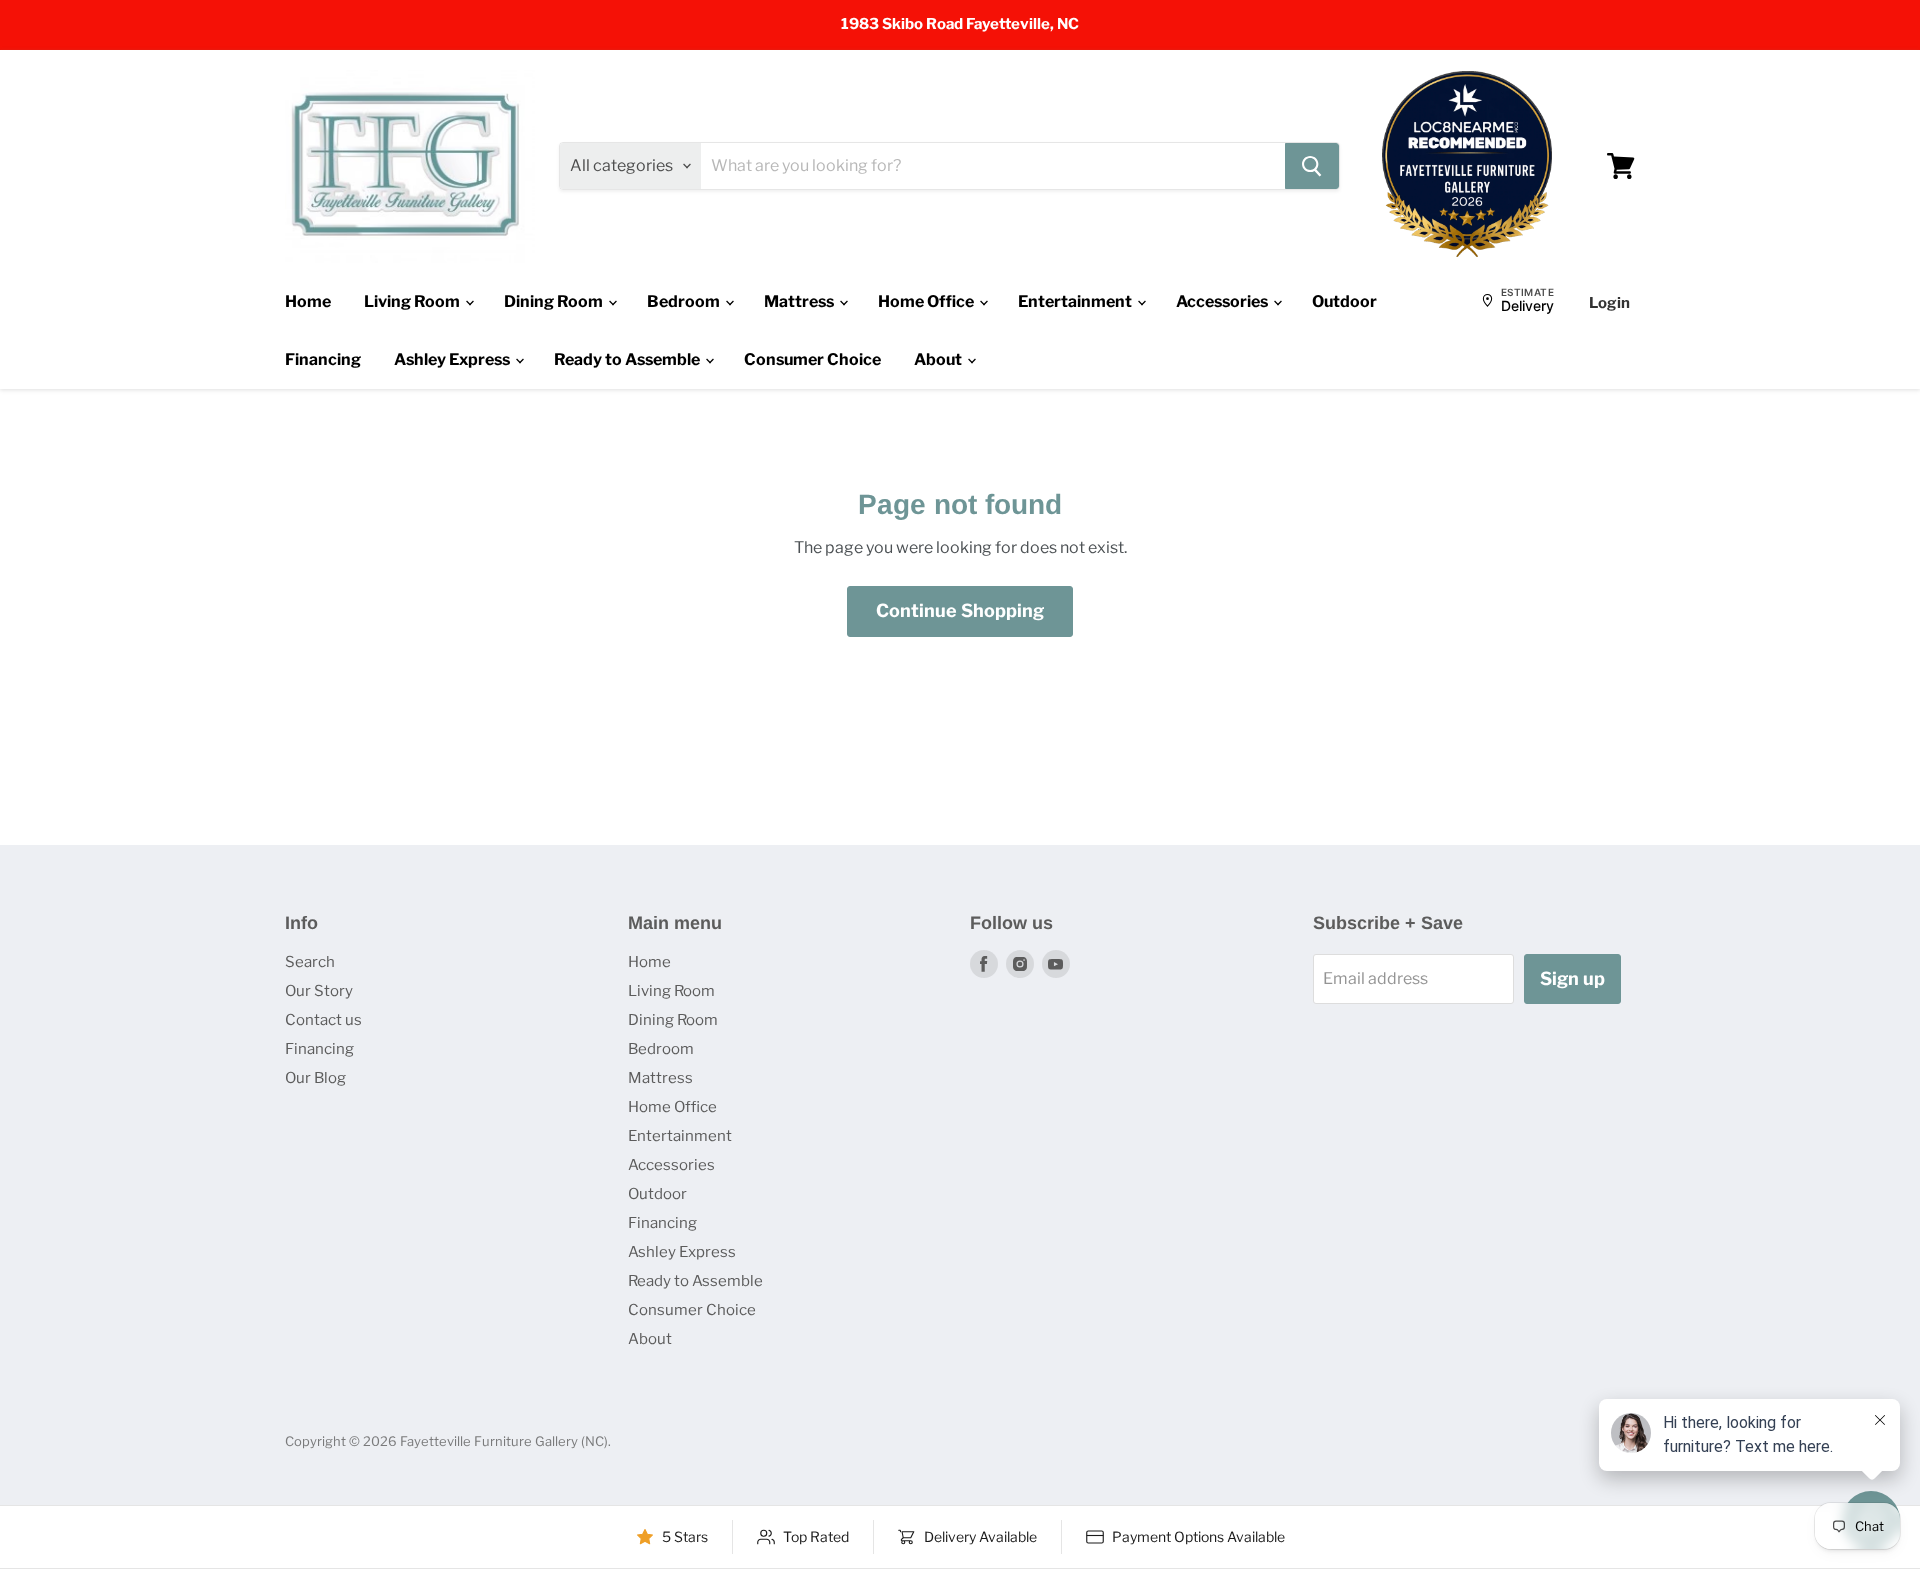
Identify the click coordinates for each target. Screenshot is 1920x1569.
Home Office (927, 301)
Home (308, 301)
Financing (323, 359)
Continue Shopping (960, 610)
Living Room (413, 301)
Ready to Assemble (628, 359)
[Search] (1312, 166)
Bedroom (685, 301)
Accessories (1223, 301)
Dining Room (555, 301)
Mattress (800, 301)
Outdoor (1344, 301)
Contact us (323, 1020)
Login (1609, 303)
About (939, 359)
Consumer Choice (812, 359)
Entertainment (1076, 301)
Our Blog (315, 1078)
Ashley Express (453, 359)
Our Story (319, 991)
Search (310, 962)
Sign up (1572, 978)
